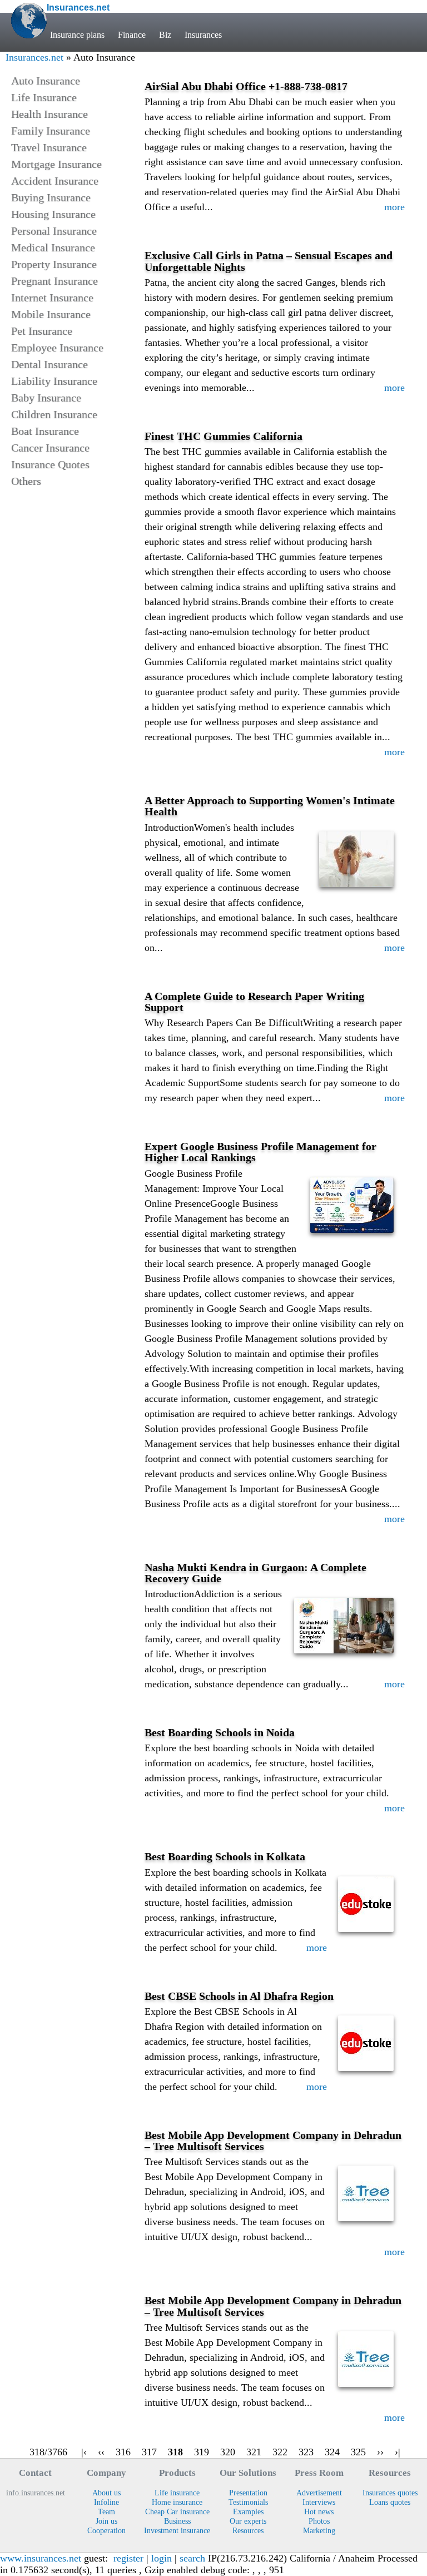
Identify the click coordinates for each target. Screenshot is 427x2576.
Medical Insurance (53, 247)
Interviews (319, 2502)
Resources (248, 2530)
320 (228, 2452)
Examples (248, 2511)
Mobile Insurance (51, 314)
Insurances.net (34, 57)
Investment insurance (177, 2530)
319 (202, 2452)
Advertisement (319, 2493)
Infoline (106, 2502)
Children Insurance (54, 414)
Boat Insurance (45, 431)
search (192, 2558)
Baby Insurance (46, 398)
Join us (106, 2521)
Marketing (319, 2530)
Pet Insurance (42, 331)
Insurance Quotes (50, 464)
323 (306, 2452)
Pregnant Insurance (54, 281)
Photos (319, 2521)
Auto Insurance (46, 81)
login (162, 2558)
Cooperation (106, 2530)
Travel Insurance (49, 147)
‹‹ (101, 2452)
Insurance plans (77, 35)
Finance (132, 35)
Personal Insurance (54, 231)
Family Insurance (51, 131)
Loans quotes (390, 2502)
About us (106, 2493)
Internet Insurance (52, 298)
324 (332, 2452)
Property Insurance (54, 264)
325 (358, 2452)
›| (398, 2452)
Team (106, 2511)
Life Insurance (44, 97)
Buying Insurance (51, 197)
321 (254, 2452)
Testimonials (248, 2502)
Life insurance (177, 2493)
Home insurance (177, 2502)
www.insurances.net (41, 2558)
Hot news (319, 2511)
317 (149, 2452)
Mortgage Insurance (56, 164)
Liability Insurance (54, 381)
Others (26, 481)
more (394, 207)
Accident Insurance (55, 181)
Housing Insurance (53, 214)
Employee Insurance (57, 348)
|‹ (84, 2452)
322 (280, 2452)
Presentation (248, 2493)
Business (177, 2521)
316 (123, 2452)
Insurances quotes (390, 2493)
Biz (165, 35)
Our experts (248, 2521)
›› (380, 2452)
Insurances (203, 35)
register (128, 2558)
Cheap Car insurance (177, 2511)
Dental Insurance (49, 364)
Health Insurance (49, 114)
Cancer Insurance (50, 448)
